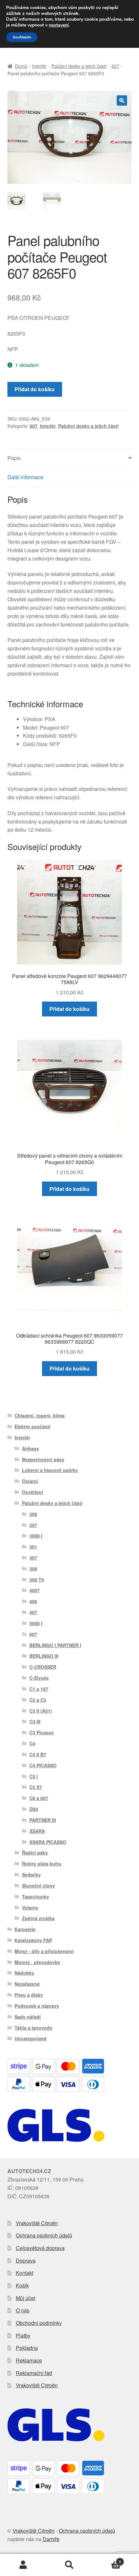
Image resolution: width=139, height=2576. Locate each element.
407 (33, 1612)
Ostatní (30, 1481)
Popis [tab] (14, 458)
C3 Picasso (42, 1732)
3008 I (36, 1536)
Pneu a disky (29, 1995)
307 (33, 1558)
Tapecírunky (36, 1897)
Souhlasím (22, 37)
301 (33, 1547)
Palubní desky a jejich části (79, 66)
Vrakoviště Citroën (37, 2223)
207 (33, 1525)
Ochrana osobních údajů (44, 2235)
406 (33, 1601)
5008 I (36, 1623)
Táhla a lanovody (33, 2028)
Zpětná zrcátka (38, 1918)
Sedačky (31, 1875)
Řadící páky (35, 1853)
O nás (23, 2310)
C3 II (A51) (41, 1711)
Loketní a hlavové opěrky (50, 1470)
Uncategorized (31, 2038)
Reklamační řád (34, 2373)
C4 (32, 1743)
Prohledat (69, 2565)
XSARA (37, 1831)
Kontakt (25, 2273)
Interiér (39, 66)
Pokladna (27, 2348)
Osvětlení (32, 1492)
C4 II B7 (38, 1754)
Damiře (51, 2539)
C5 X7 (36, 1787)
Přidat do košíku (35, 389)
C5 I (34, 1776)
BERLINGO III (44, 1656)
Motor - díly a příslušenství (44, 1951)
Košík (22, 2285)
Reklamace (29, 2360)
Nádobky (24, 1973)
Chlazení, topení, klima (40, 1415)
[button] (122, 100)
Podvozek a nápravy (37, 2006)
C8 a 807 (39, 1798)
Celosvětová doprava (40, 2248)
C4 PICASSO (43, 1765)
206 (33, 1514)
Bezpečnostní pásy (43, 1459)
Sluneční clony (38, 1886)
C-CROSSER (43, 1667)
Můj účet (26, 2298)
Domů (21, 66)
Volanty (30, 1908)
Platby (23, 2335)
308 (33, 1569)
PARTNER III (43, 1820)
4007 (35, 1590)
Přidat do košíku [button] (69, 1009)
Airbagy (31, 1448)
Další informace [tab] (25, 477)
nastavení (59, 25)
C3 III (35, 1721)
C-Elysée (39, 1678)
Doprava (26, 2261)
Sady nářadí (28, 2017)
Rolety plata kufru (42, 1864)
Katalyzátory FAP (33, 1940)
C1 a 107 (39, 1689)
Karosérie (25, 1929)
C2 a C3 (38, 1700)
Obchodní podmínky (39, 2323)
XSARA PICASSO (48, 1842)
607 (115, 66)
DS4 (34, 1809)
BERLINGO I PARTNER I (55, 1645)
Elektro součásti (32, 1426)
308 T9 (37, 1580)
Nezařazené (27, 1984)
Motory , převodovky (37, 1962)
